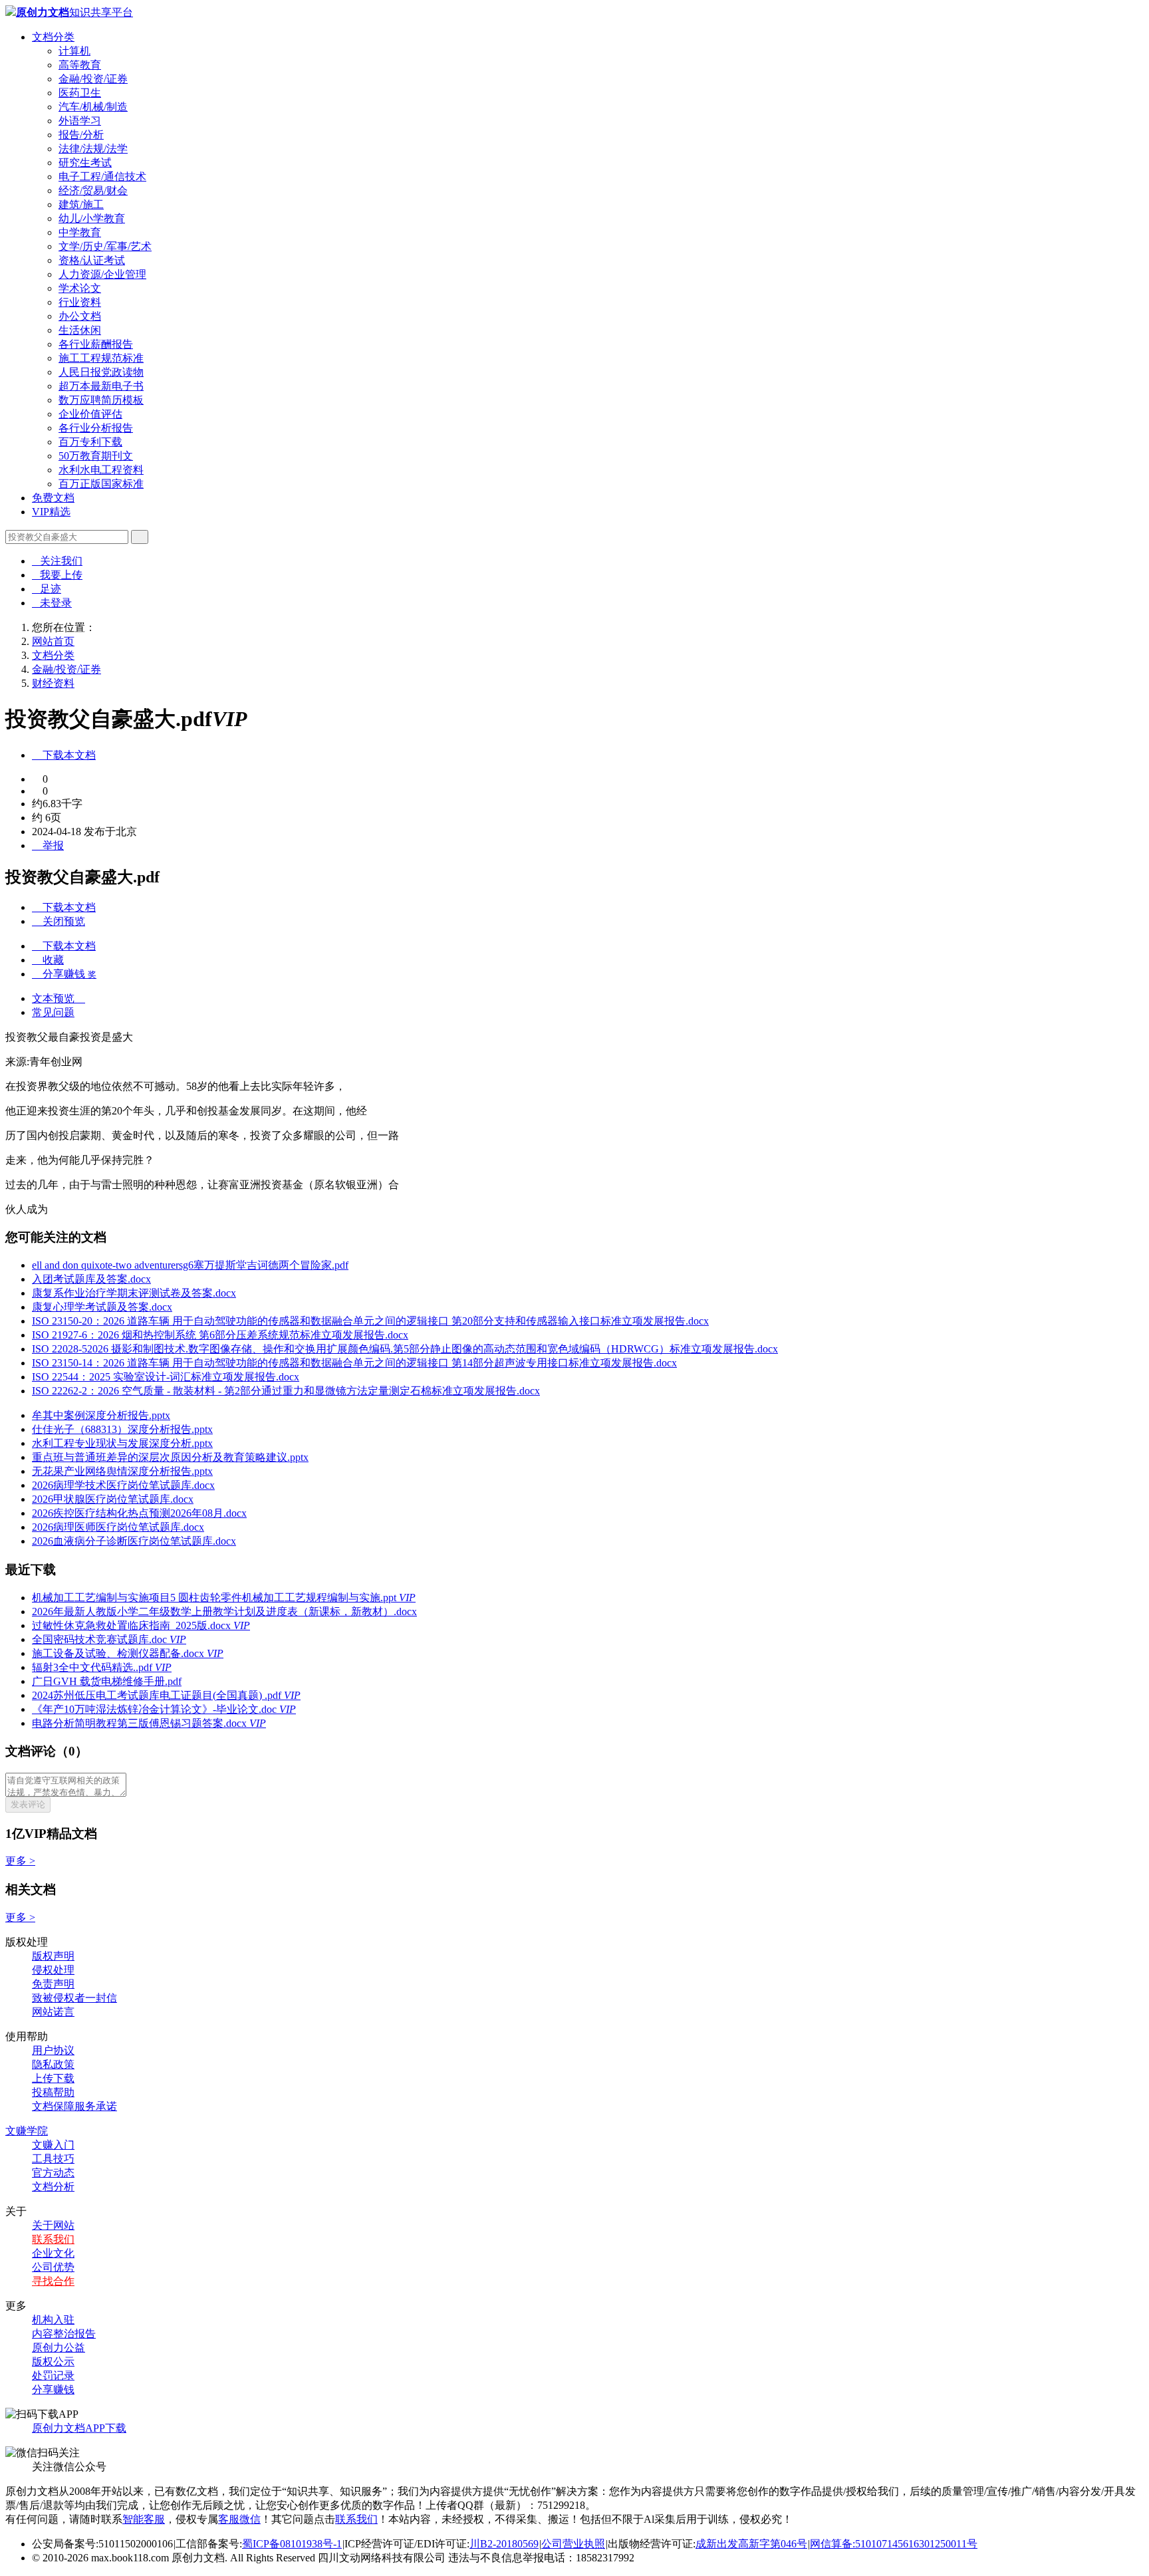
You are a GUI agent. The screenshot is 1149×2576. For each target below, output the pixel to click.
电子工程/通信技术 (102, 177)
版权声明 (53, 1956)
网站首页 (53, 641)
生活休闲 (80, 330)
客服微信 (239, 2519)
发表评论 (28, 1804)
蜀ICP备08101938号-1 (292, 2544)
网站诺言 (53, 2012)
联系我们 (53, 2239)
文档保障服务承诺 (74, 2106)
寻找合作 (53, 2281)
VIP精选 (51, 512)
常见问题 (53, 1012)
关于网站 (53, 2225)
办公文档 (80, 316)
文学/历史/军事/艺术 (105, 246)
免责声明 (53, 1984)
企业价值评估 (90, 414)
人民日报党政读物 (101, 372)
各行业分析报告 (96, 428)
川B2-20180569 (504, 2544)
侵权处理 (53, 1970)
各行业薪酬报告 (96, 344)
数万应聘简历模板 (101, 400)
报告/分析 (81, 135)
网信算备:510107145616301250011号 (894, 2544)
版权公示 (53, 2362)
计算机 (74, 51)
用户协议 (53, 2050)
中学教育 (80, 232)
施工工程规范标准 (101, 358)
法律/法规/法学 (93, 149)
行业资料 (80, 302)
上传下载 (53, 2078)
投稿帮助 (53, 2092)
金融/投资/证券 (93, 79)
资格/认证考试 (92, 260)
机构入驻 (53, 2320)
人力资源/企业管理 (102, 274)
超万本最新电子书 (101, 386)
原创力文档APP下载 (79, 2428)
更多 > (20, 1861)
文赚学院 (27, 2131)
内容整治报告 (64, 2334)
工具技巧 (53, 2159)
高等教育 (80, 65)
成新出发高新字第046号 (751, 2544)
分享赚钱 (53, 2389)
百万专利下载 (90, 442)
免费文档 (53, 498)
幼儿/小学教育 (92, 218)
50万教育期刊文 (96, 456)
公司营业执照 (573, 2544)
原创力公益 (59, 2348)
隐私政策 (53, 2064)
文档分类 (53, 37)
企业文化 (53, 2253)
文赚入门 (53, 2145)
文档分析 (53, 2187)
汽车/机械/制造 (93, 107)
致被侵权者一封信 (74, 1998)
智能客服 (144, 2519)
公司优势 (53, 2267)
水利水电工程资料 (101, 470)
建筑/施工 (81, 204)
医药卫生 (80, 93)
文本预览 (59, 998)
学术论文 (80, 288)
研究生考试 (85, 163)
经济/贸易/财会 (93, 191)
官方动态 (53, 2173)
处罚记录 (53, 2376)
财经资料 (53, 683)
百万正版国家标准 (101, 484)
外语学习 (80, 121)
